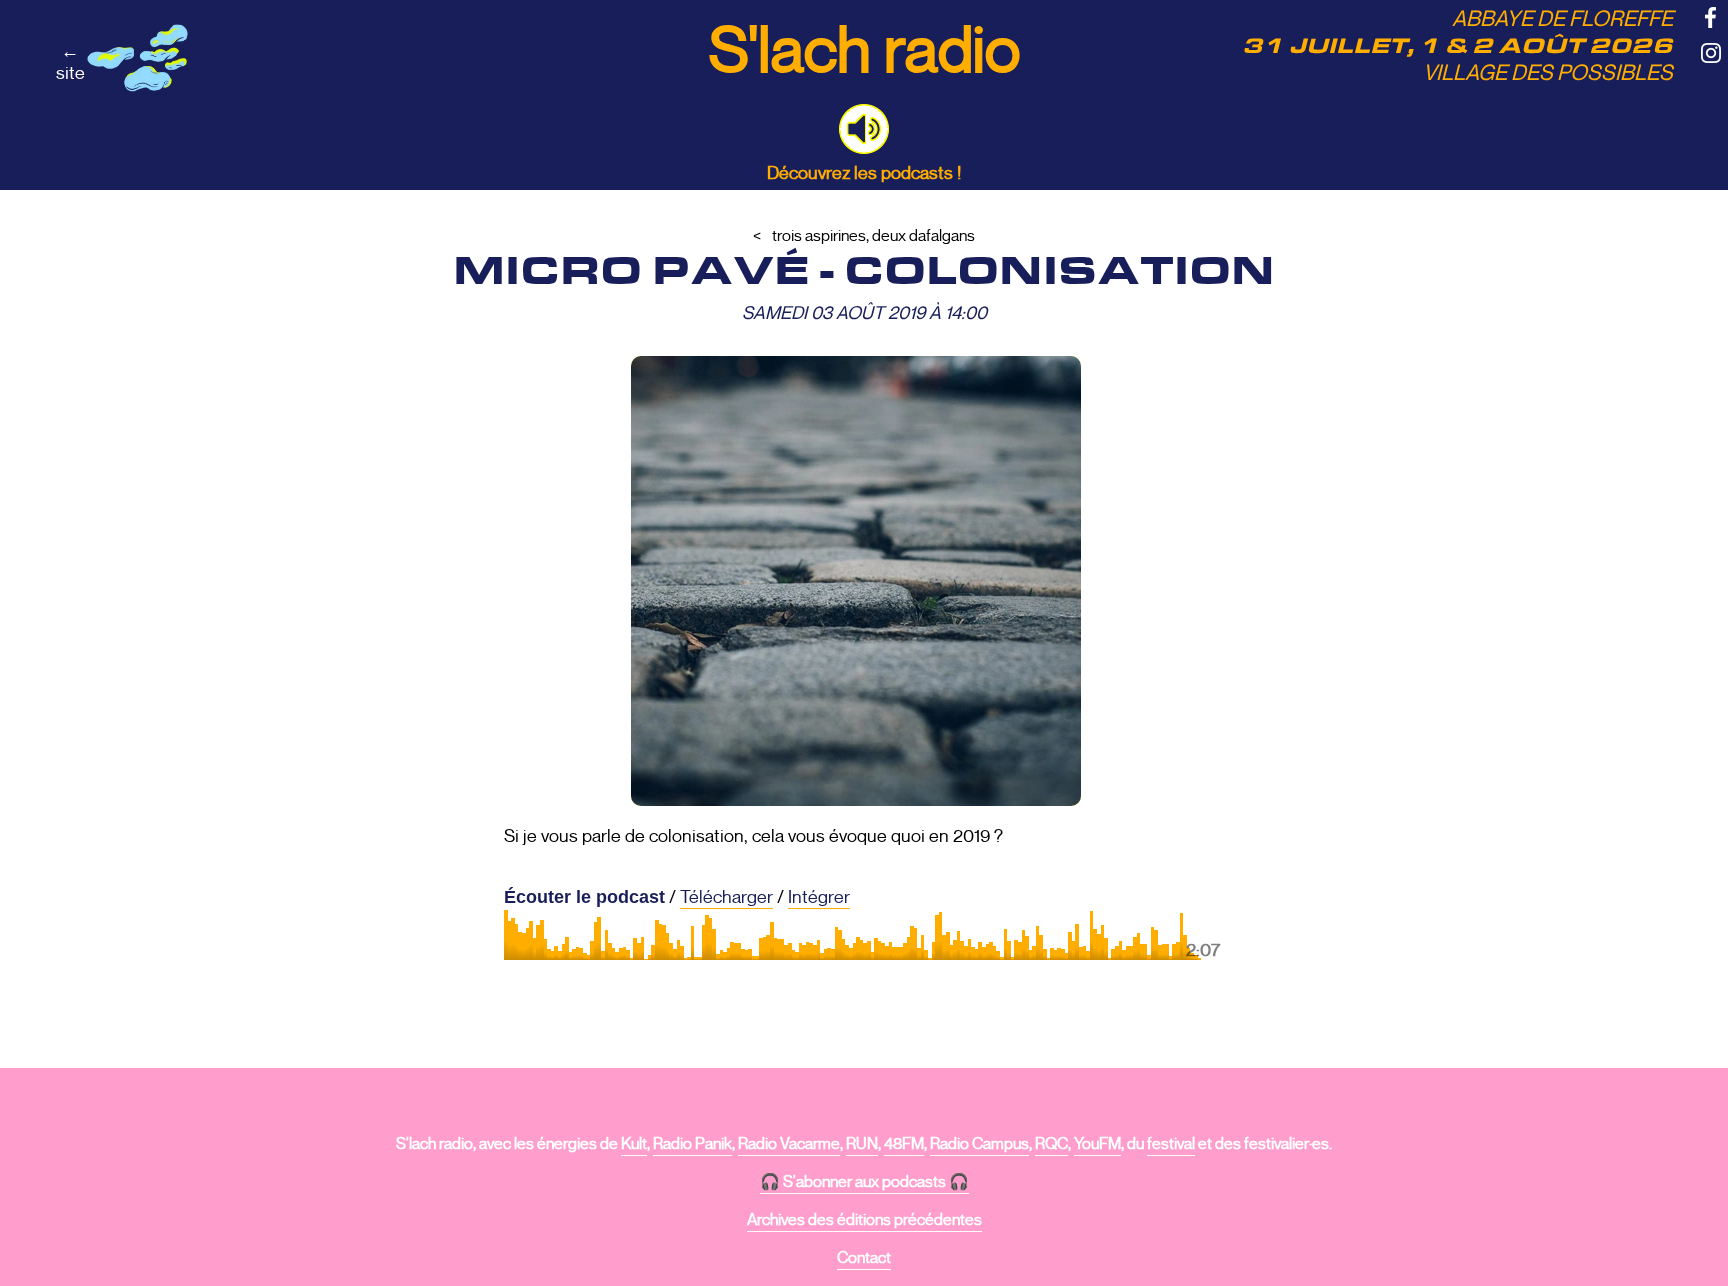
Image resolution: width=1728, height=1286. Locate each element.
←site (70, 62)
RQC (1051, 1144)
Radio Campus (979, 1144)
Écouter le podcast (584, 897)
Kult (634, 1144)
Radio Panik (692, 1144)
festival (1171, 1144)
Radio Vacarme (789, 1144)
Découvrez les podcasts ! (864, 173)
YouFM (1097, 1144)
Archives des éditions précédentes (864, 1220)
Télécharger (726, 897)
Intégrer (819, 897)
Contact (864, 1258)
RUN (862, 1144)
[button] (864, 129)
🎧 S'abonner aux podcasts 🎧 (864, 1182)
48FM (904, 1144)
